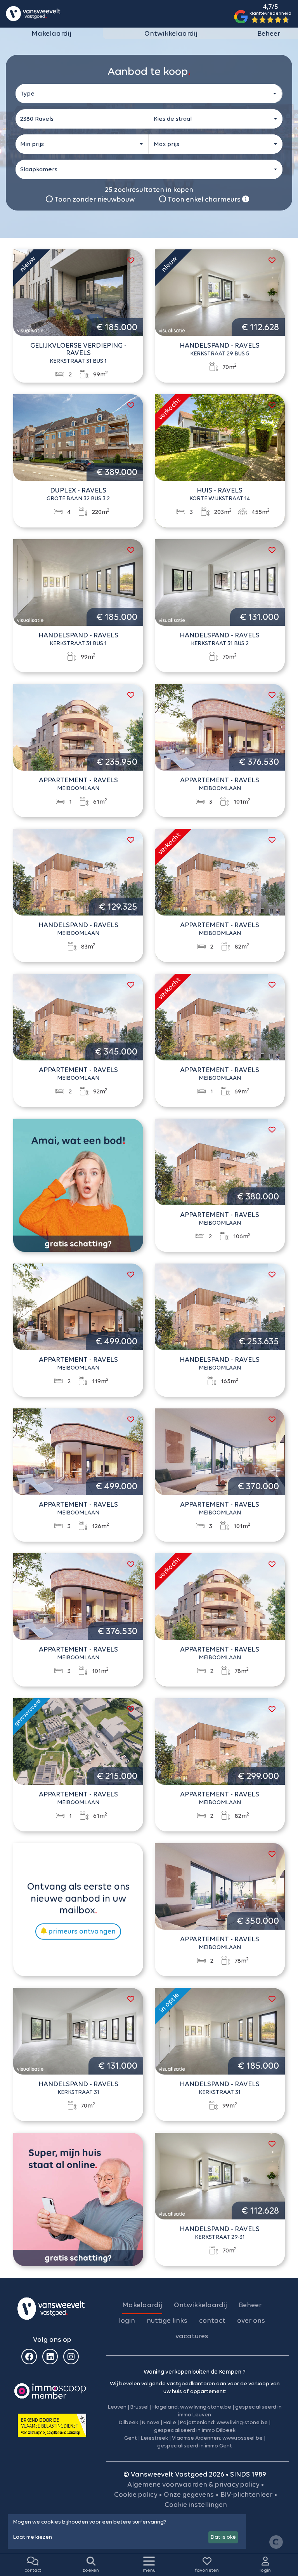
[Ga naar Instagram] (71, 2357)
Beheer (269, 33)
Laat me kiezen (33, 2537)
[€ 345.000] (78, 1016)
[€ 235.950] (78, 727)
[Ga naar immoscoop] (50, 2390)
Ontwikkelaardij (171, 33)
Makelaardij (51, 33)
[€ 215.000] (78, 1741)
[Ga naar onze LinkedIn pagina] (50, 2357)
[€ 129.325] (78, 872)
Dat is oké (223, 2537)
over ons (251, 2320)
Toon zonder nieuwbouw (94, 199)
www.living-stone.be (206, 2407)
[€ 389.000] (78, 437)
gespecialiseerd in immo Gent (195, 2446)
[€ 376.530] (220, 727)
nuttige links (167, 2320)
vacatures (192, 2336)
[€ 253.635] (220, 1306)
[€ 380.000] (220, 1161)
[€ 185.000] (78, 292)
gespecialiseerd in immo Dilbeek (195, 2430)
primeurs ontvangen (81, 1931)
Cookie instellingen (196, 2505)
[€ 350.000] (220, 1886)
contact (212, 2320)
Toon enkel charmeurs (204, 199)
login (127, 2320)
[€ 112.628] (220, 292)
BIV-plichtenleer (246, 2494)
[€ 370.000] (220, 1451)
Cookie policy (136, 2494)
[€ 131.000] (220, 582)
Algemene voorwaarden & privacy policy (193, 2484)
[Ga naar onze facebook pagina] (29, 2357)
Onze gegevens (189, 2494)
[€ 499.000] (78, 1306)
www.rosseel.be (243, 2438)
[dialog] (127, 2532)
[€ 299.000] (220, 1741)
